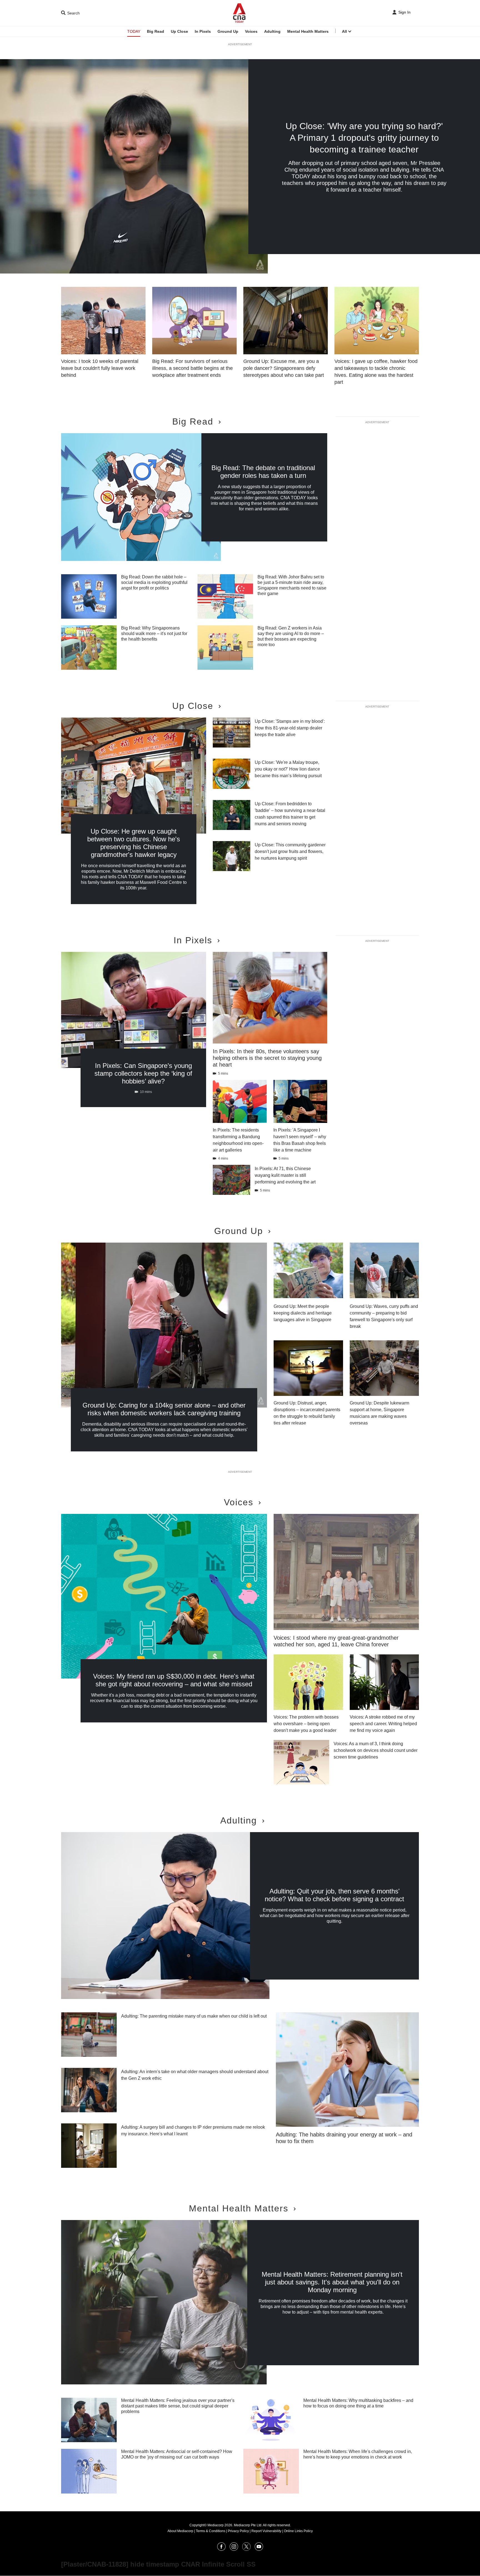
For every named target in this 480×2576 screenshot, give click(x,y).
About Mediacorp (180, 2531)
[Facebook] (221, 2549)
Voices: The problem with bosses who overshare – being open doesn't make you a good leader (306, 1724)
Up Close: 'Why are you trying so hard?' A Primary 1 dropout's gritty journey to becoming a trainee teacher (364, 138)
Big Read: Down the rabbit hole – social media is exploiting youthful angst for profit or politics (154, 582)
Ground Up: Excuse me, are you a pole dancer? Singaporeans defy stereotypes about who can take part (284, 368)
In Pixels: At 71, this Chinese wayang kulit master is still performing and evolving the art (285, 1175)
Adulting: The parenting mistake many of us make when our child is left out (194, 2016)
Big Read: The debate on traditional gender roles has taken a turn (263, 472)
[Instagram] (234, 2549)
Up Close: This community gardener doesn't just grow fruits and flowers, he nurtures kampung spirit (290, 851)
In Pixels (203, 31)
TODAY (134, 31)
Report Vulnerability (266, 2531)
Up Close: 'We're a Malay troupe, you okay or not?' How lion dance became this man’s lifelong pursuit (288, 769)
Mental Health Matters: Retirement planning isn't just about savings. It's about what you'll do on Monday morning (332, 2282)
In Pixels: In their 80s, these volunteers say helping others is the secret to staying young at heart (267, 1058)
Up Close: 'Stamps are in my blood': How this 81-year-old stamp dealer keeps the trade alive (290, 728)
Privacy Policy (238, 2531)
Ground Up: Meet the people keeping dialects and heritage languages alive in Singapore (303, 1313)
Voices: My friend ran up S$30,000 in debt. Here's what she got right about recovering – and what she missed (174, 1680)
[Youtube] (259, 2549)
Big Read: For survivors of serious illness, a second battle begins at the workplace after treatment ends (192, 368)
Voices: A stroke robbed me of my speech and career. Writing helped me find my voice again (383, 1724)
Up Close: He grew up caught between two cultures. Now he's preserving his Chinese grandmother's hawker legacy (134, 843)
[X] (246, 2549)
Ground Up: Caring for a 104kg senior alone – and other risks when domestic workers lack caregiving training (164, 1409)
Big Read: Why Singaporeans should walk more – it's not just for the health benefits (154, 634)
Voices (251, 31)
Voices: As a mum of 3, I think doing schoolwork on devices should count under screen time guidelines (376, 1750)
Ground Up (228, 31)
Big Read (156, 31)
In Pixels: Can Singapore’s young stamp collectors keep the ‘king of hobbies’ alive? (143, 1073)
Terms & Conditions (211, 2531)
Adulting (272, 31)
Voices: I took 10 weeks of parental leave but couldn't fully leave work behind (100, 368)
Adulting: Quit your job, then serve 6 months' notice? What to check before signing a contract (334, 1895)
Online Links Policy (298, 2531)
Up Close (179, 31)
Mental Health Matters (308, 31)
